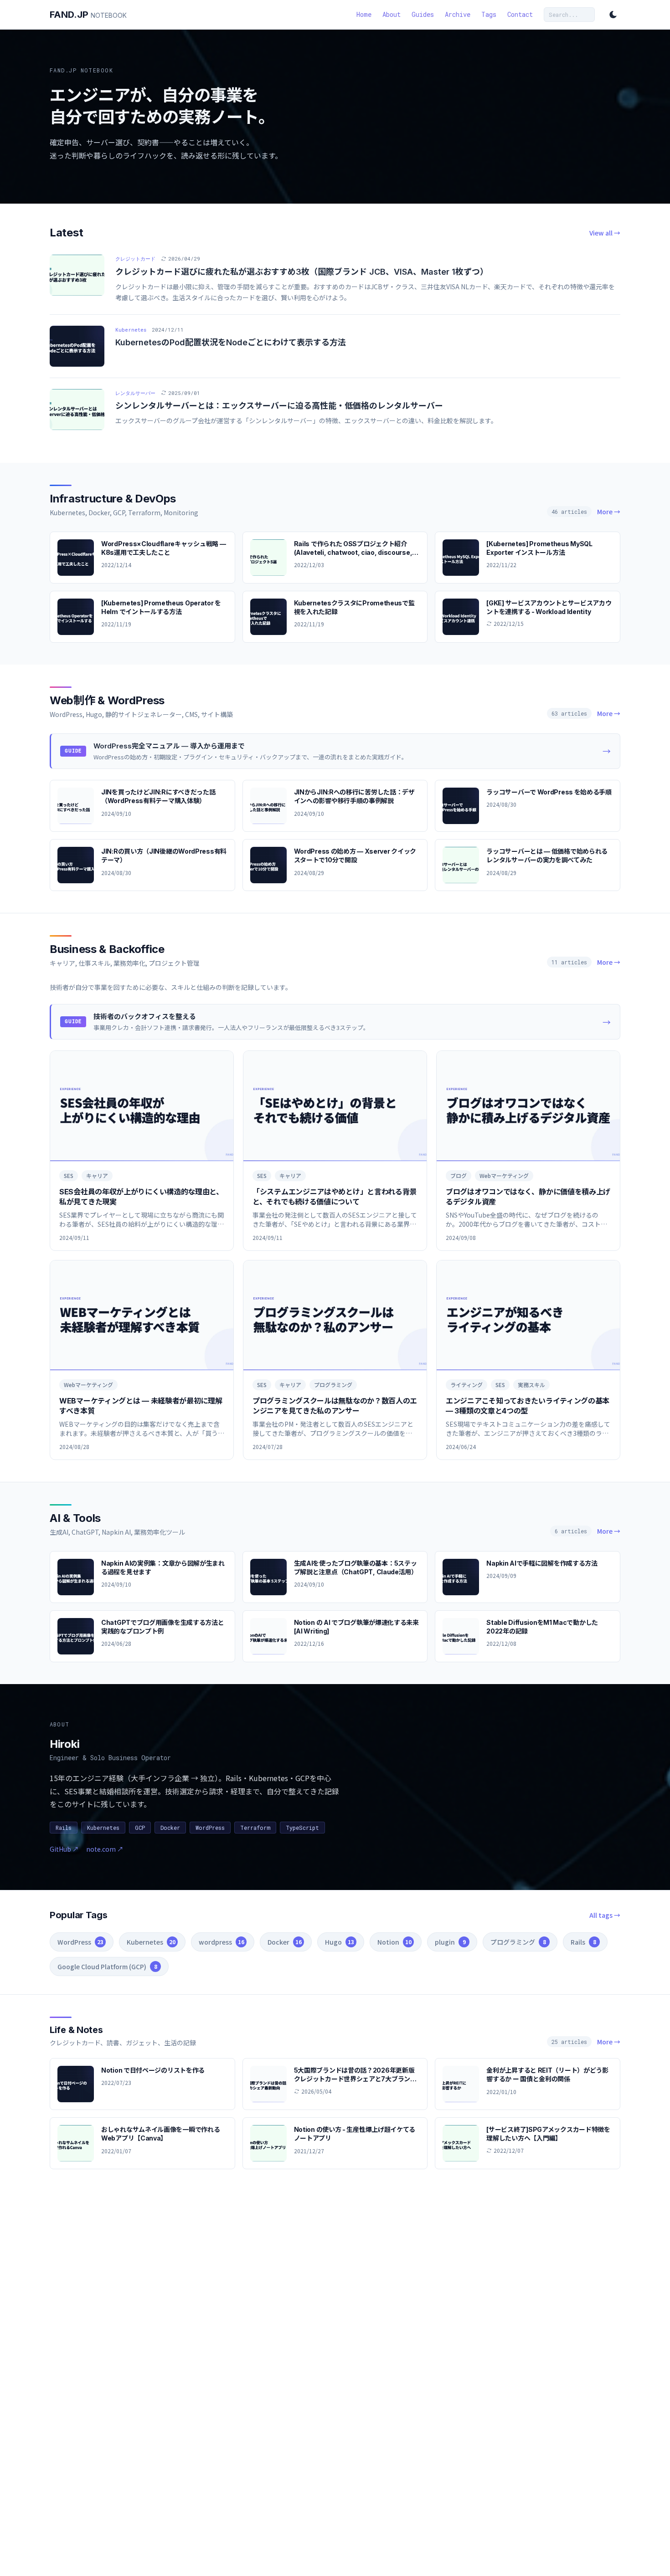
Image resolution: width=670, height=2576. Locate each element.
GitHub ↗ (64, 1849)
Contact (520, 14)
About (392, 14)
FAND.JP (88, 15)
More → (609, 512)
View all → (605, 233)
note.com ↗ (105, 1849)
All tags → (605, 1915)
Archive (458, 14)
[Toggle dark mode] (613, 15)
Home (364, 14)
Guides (423, 14)
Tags (489, 14)
